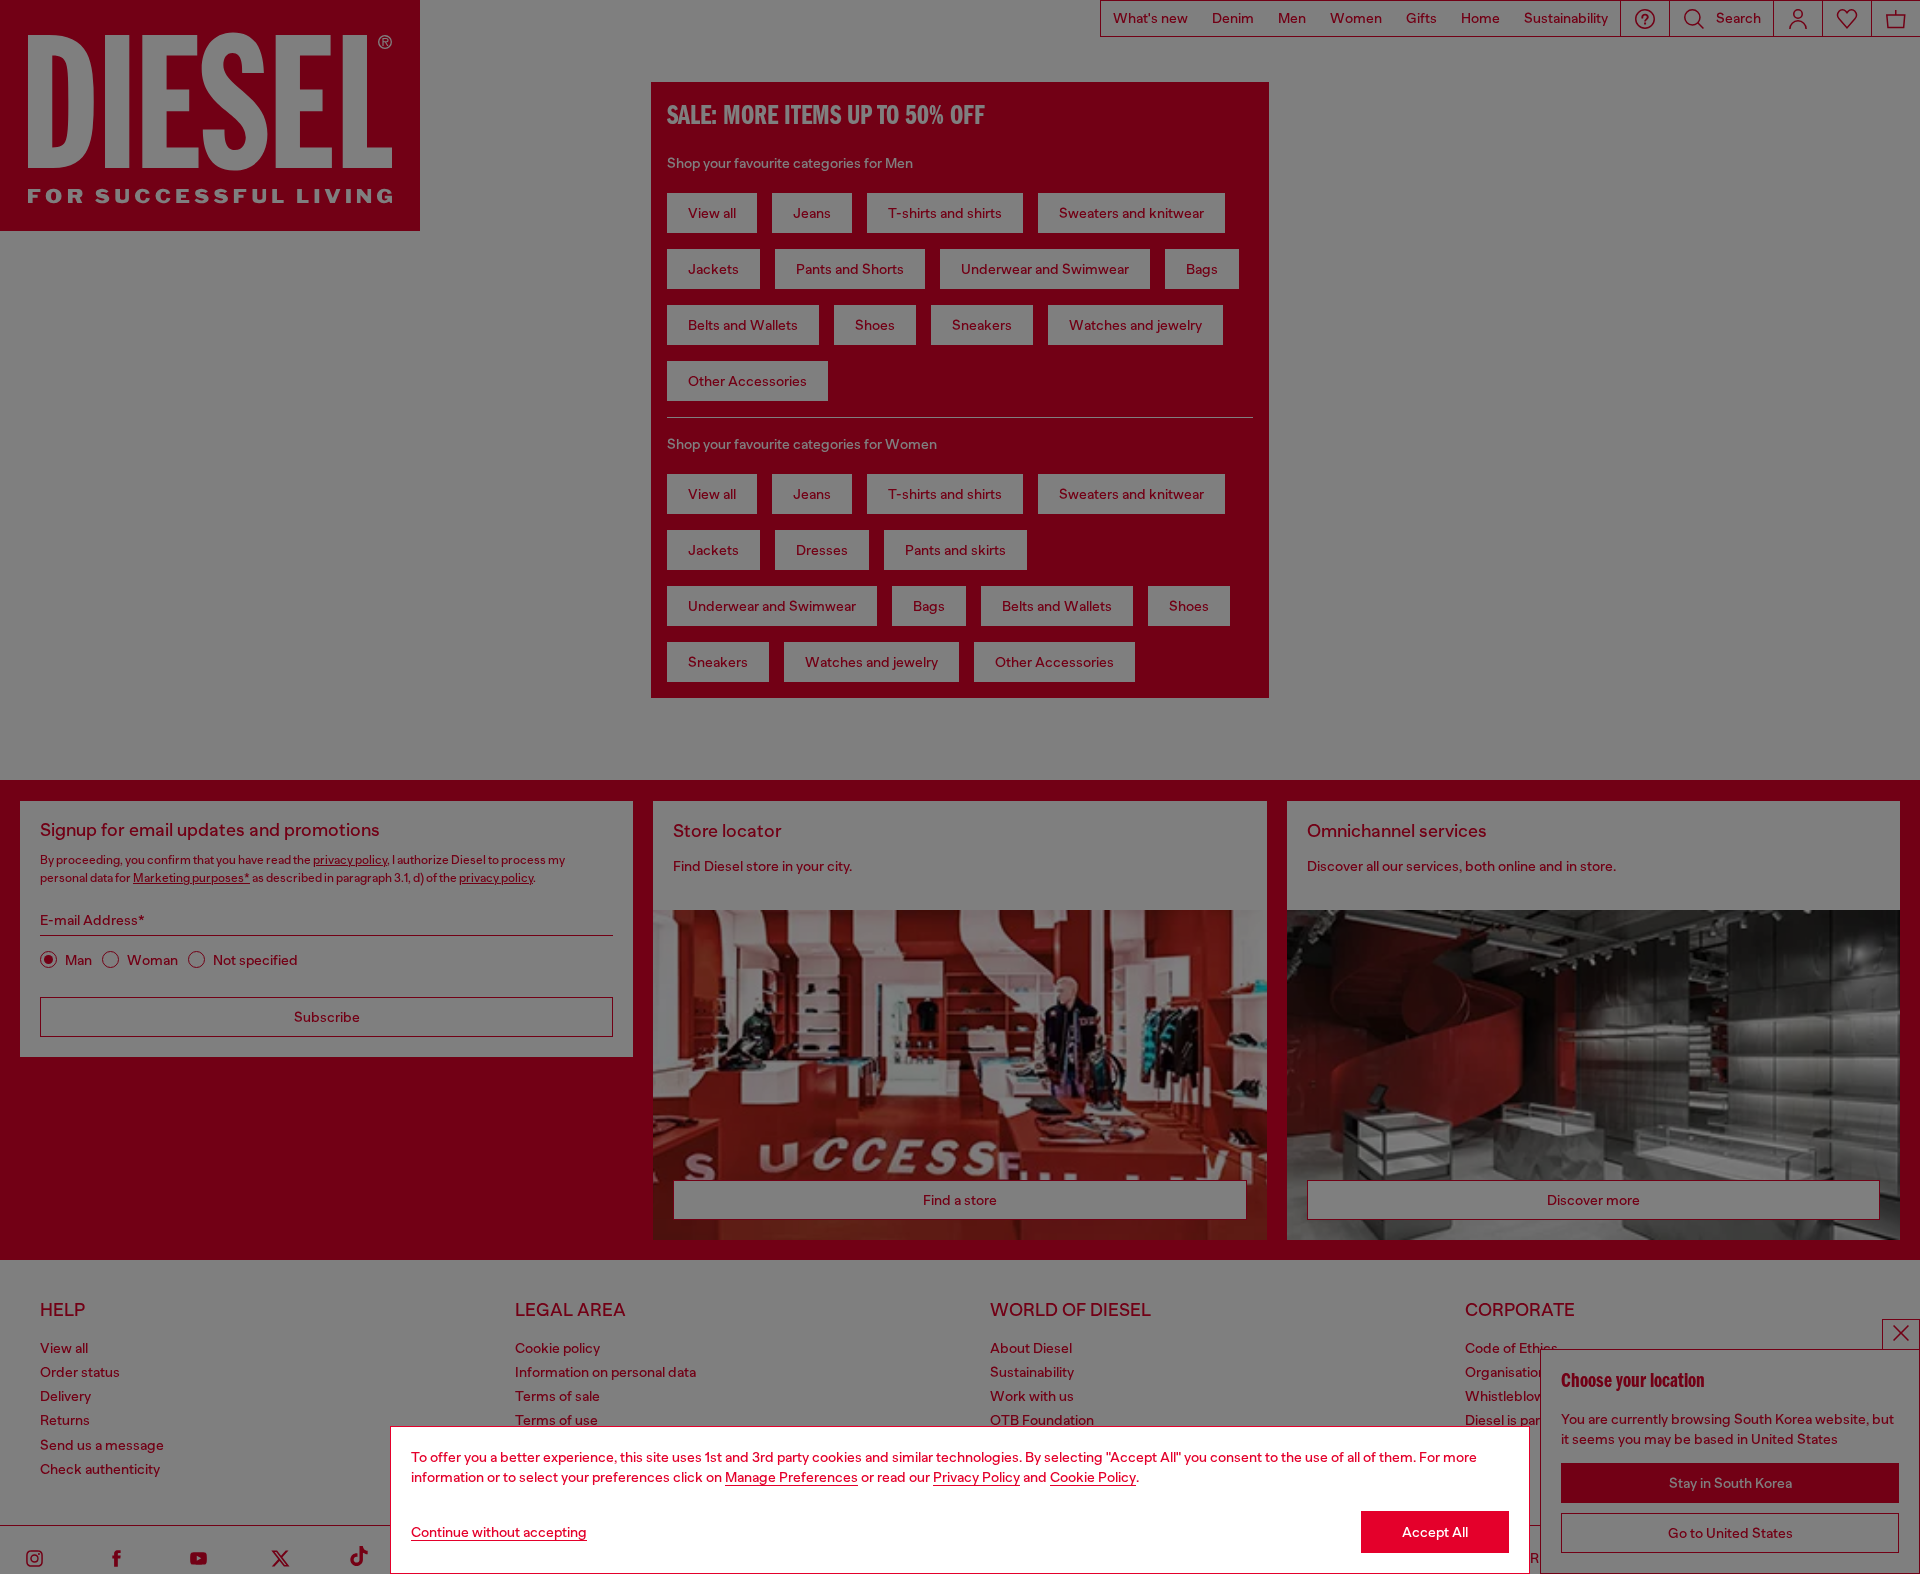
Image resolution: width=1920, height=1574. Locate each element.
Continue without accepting (499, 1532)
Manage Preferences (791, 1477)
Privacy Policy (976, 1477)
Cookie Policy (1093, 1477)
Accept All (1435, 1532)
